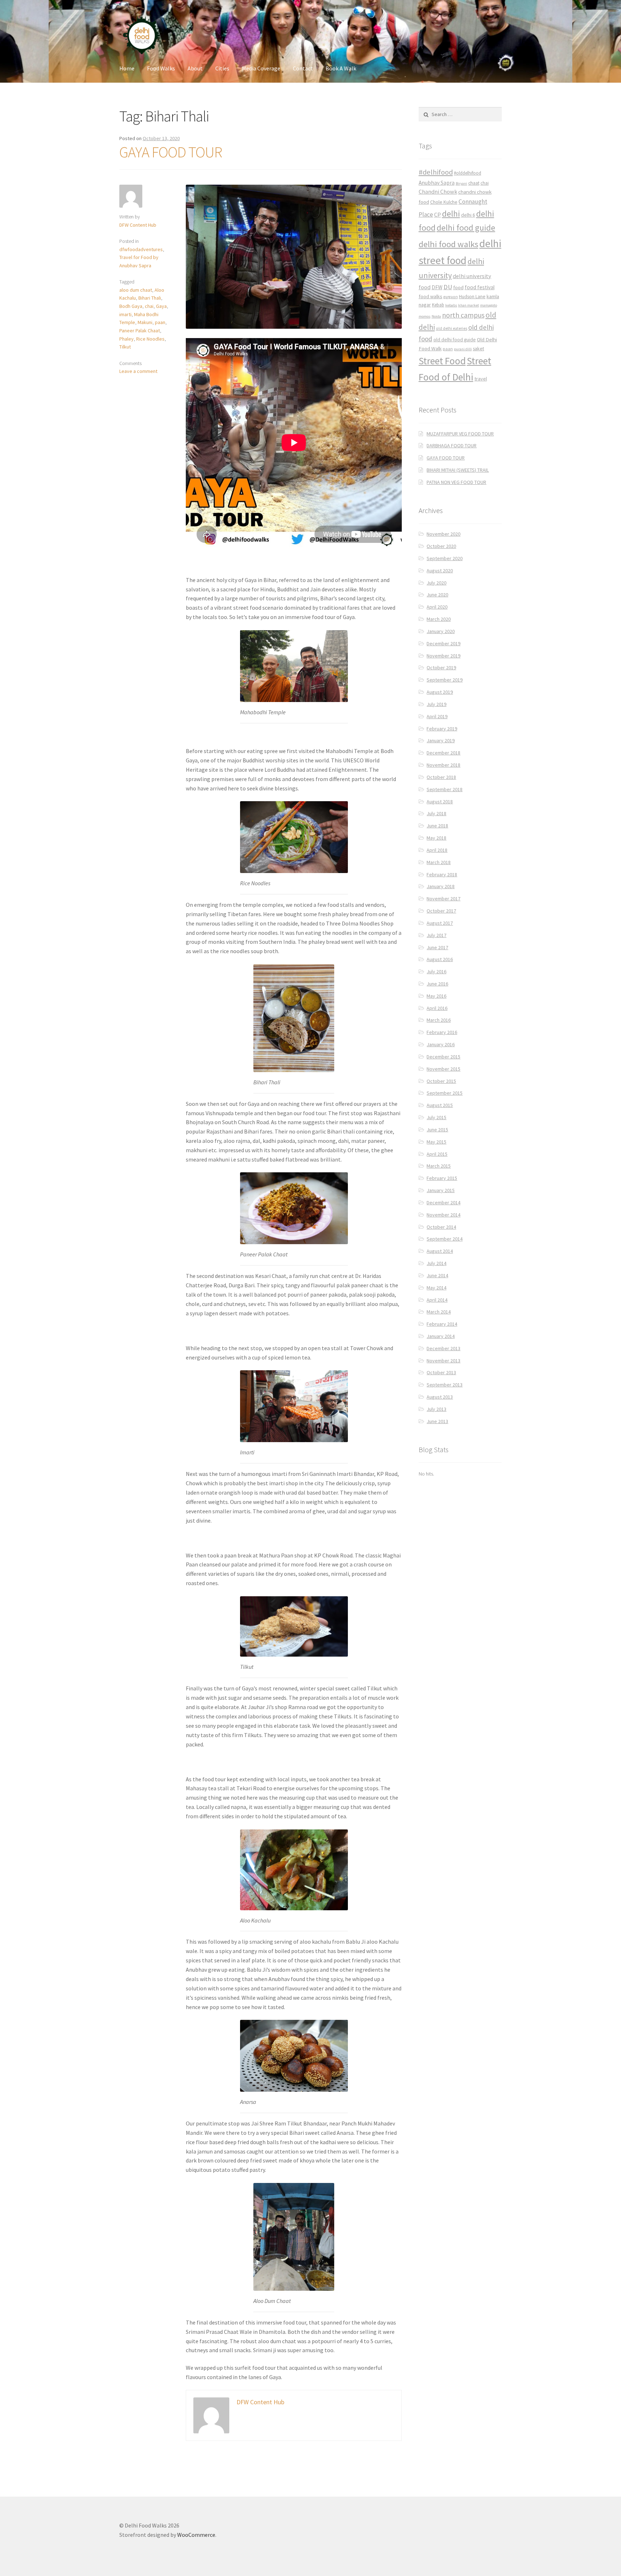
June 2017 (437, 947)
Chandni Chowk (438, 191)
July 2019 (436, 704)
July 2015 (436, 1117)
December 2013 (443, 1348)
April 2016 (437, 1008)
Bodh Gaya (131, 306)
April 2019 (437, 716)
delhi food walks (448, 244)
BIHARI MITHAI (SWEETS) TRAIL (458, 470)
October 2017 (441, 911)
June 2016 (437, 984)
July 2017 (436, 935)
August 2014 (440, 1251)
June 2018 (437, 826)
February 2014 (442, 1324)
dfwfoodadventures (141, 249)
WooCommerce (196, 2535)
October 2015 (441, 1081)
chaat (474, 183)
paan (160, 322)
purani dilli (463, 349)
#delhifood (436, 172)
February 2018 (442, 874)
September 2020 (445, 558)
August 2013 (440, 1397)
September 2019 (445, 680)
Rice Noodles (150, 339)
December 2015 (443, 1057)
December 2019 (443, 643)
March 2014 (439, 1312)
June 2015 (437, 1130)
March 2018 (439, 862)
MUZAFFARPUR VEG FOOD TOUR (460, 434)
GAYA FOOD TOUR (171, 152)
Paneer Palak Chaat (140, 331)
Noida (436, 316)
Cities (222, 68)
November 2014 (443, 1215)
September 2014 (445, 1239)
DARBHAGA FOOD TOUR (452, 446)
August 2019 (440, 692)
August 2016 (440, 959)
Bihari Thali (150, 298)
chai (149, 306)
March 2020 (439, 619)
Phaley (126, 339)
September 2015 (445, 1093)
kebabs (451, 305)
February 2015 (442, 1178)
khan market (469, 305)
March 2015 (439, 1166)
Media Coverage (261, 68)
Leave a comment (138, 371)
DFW (437, 287)
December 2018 (443, 753)
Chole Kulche (444, 202)
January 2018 (441, 886)
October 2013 (441, 1372)
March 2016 (439, 1020)
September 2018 (445, 789)
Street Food (442, 361)
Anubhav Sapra (437, 183)
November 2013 (443, 1361)
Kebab (438, 305)
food (458, 287)
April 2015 (437, 1154)
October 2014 (441, 1227)
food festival (480, 287)
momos (425, 316)
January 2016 (441, 1044)
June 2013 (437, 1421)
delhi (451, 214)
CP (438, 214)
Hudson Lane (472, 297)
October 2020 (441, 546)
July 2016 (436, 971)
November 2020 (443, 534)
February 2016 (442, 1032)
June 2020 (437, 595)
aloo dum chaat (136, 290)
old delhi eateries (452, 328)
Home (127, 68)
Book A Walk (341, 68)
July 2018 (436, 813)
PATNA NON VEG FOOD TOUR (456, 482)
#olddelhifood (468, 173)
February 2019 (442, 729)
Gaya (161, 306)
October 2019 (441, 668)
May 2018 (436, 838)
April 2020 (437, 607)
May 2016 (436, 996)
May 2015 (436, 1142)
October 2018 (441, 777)
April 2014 (437, 1300)
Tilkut (125, 347)
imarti (125, 314)
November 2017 (443, 899)
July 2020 (436, 583)
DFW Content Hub (138, 225)
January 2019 (441, 740)
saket (479, 349)
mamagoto (489, 305)
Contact (303, 68)
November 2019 (443, 656)
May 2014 (436, 1288)
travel (481, 379)
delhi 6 (468, 215)
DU (448, 287)
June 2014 (437, 1275)
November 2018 (443, 765)
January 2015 (441, 1190)
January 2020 (441, 631)
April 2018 (437, 850)
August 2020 (440, 571)
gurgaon (451, 297)
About (195, 68)
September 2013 (445, 1385)
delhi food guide (466, 228)
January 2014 (441, 1336)
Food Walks (161, 68)
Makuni (145, 322)
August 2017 (440, 923)
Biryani (461, 183)
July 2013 (436, 1409)
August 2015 (440, 1105)
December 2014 (443, 1202)
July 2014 (436, 1263)
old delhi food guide (455, 340)
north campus (463, 315)
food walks (431, 296)
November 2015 (443, 1069)
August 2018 (440, 802)
